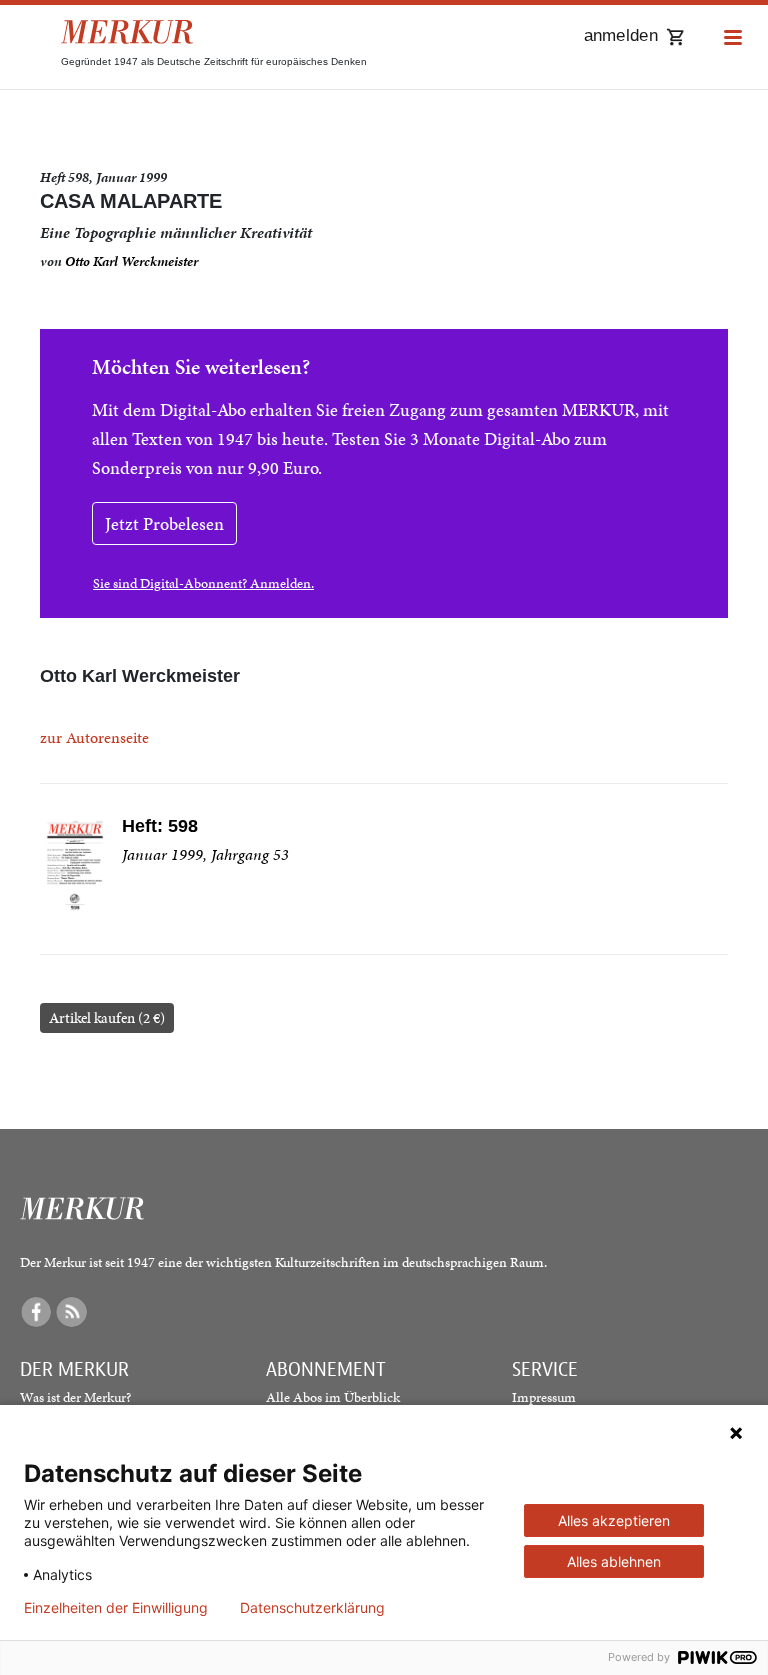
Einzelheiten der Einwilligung (116, 1608)
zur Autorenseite (94, 737)
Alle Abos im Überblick (333, 1397)
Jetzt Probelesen (164, 523)
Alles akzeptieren (614, 1520)
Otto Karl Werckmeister (131, 261)
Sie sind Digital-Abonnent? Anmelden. (203, 583)
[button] (733, 38)
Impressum (544, 1397)
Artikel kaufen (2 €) (107, 1018)
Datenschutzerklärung (312, 1608)
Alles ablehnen (614, 1561)
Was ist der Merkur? (75, 1397)
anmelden (621, 35)
